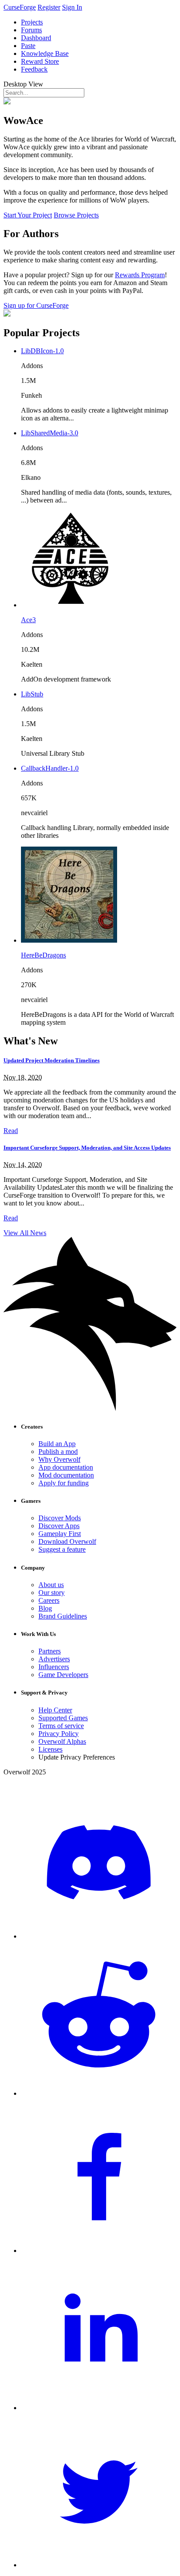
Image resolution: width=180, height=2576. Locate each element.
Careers (49, 1600)
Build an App (57, 1444)
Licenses (50, 1749)
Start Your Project (28, 215)
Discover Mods (60, 1518)
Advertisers (54, 1659)
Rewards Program (140, 275)
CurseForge (20, 7)
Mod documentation (66, 1475)
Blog (45, 1608)
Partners (50, 1651)
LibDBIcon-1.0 (42, 351)
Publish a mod (58, 1452)
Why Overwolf (59, 1459)
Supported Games (63, 1718)
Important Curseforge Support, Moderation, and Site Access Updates (87, 1148)
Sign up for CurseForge (36, 305)
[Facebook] (99, 2251)
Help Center (55, 1710)
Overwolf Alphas (62, 1741)
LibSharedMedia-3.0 (50, 433)
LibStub (32, 694)
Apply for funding (64, 1483)
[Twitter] (99, 2565)
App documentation (66, 1467)
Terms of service (61, 1726)
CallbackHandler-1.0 (50, 768)
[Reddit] (99, 2093)
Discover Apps (59, 1526)
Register (49, 7)
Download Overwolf (67, 1541)
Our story (52, 1593)
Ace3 (28, 620)
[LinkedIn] (99, 2408)
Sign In (72, 7)
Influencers (54, 1667)
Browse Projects (76, 215)
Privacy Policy (59, 1734)
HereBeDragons (43, 955)
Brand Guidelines (63, 1616)
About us (51, 1585)
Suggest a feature (62, 1549)
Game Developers (63, 1675)
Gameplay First (60, 1534)
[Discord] (99, 1936)
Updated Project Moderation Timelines (52, 1060)
